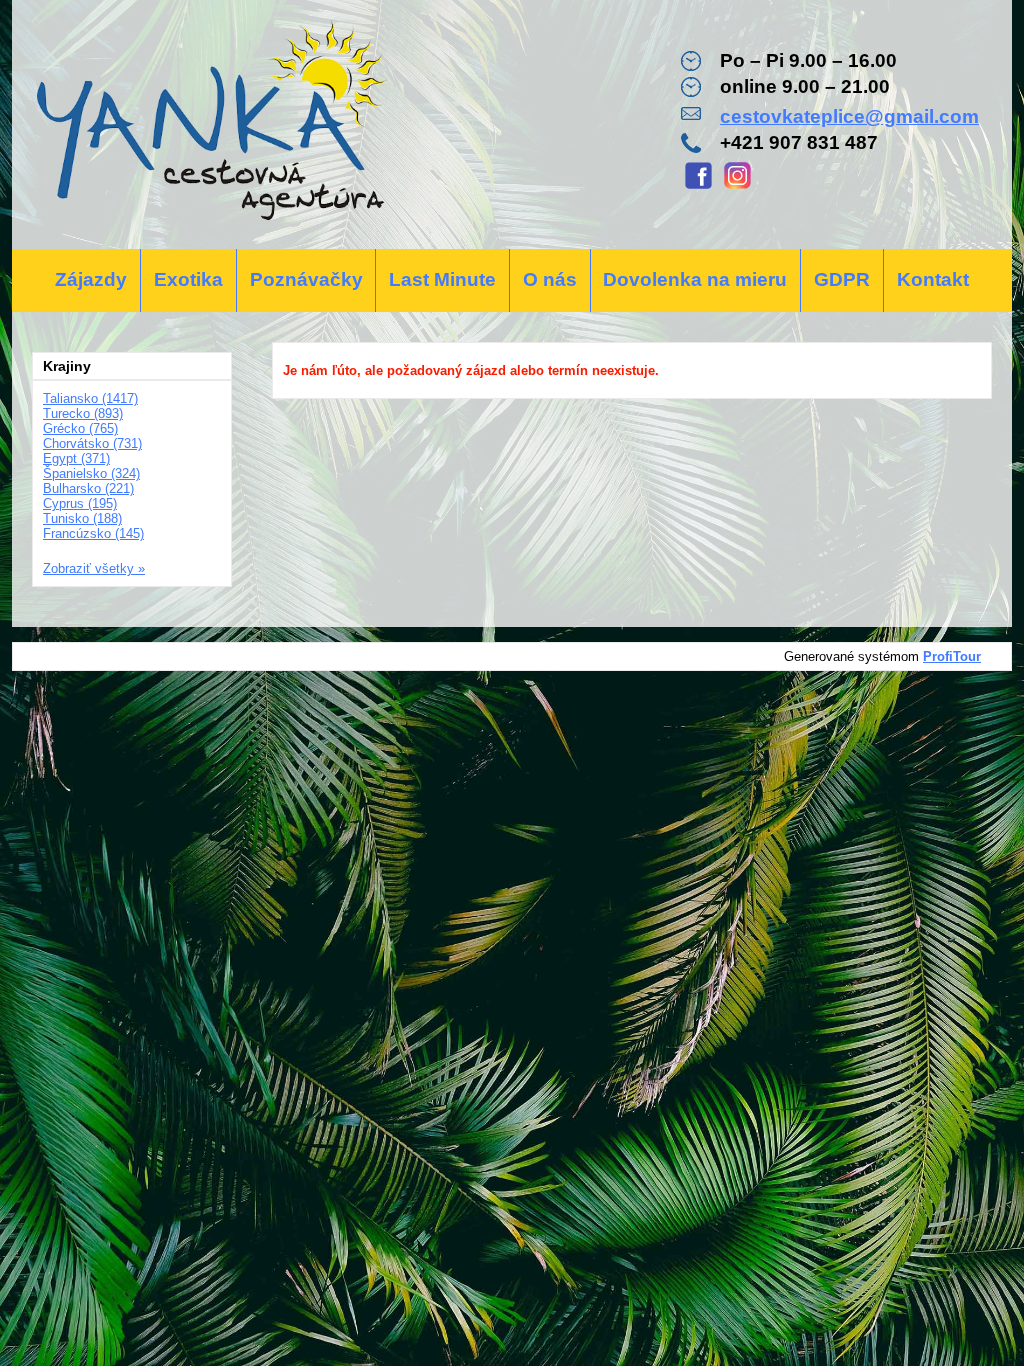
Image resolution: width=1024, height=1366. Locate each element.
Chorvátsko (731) (92, 443)
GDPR (842, 279)
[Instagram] (737, 186)
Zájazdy (91, 279)
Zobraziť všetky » (94, 568)
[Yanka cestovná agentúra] (209, 124)
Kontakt (933, 279)
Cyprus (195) (80, 503)
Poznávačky (306, 279)
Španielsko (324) (91, 473)
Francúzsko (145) (93, 533)
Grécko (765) (80, 428)
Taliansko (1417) (90, 398)
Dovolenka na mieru (695, 279)
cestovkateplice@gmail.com (849, 116)
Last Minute (442, 279)
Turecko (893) (83, 413)
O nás (550, 279)
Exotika (188, 279)
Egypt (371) (76, 458)
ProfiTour (952, 656)
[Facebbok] (698, 186)
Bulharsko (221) (88, 488)
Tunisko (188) (82, 518)
